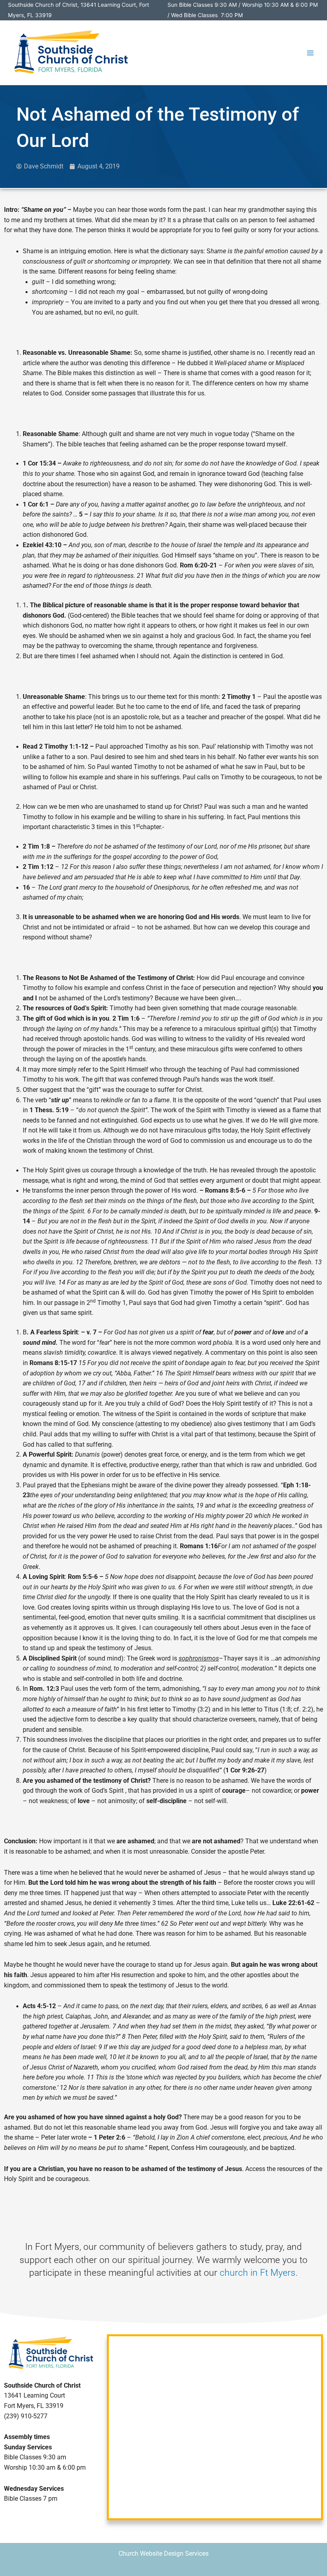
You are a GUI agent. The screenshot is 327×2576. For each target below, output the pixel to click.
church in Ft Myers (258, 2273)
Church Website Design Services (163, 2554)
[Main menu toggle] (310, 53)
